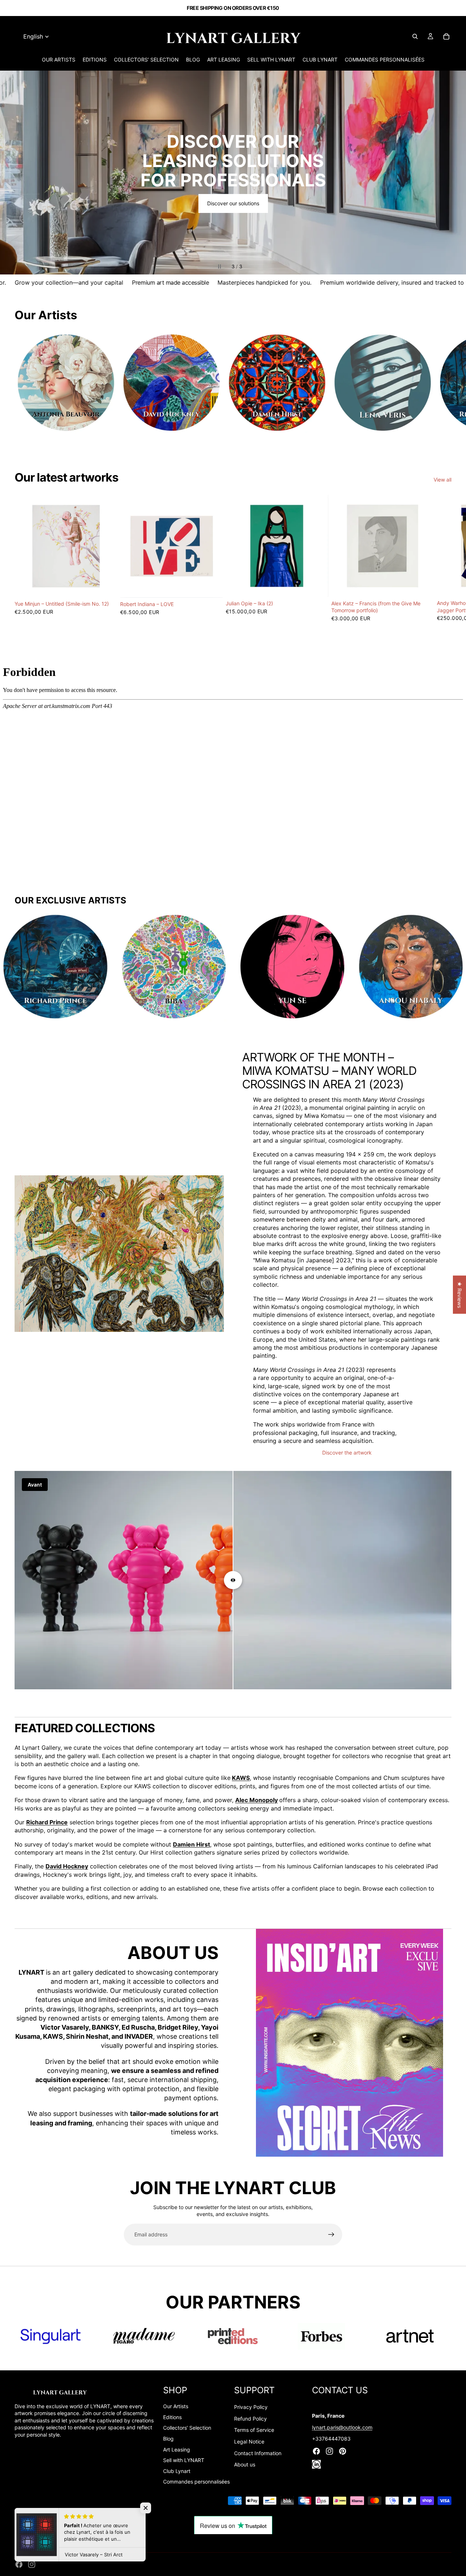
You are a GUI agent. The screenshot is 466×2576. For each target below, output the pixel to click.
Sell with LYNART (184, 2460)
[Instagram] (32, 2564)
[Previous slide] (12, 173)
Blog (168, 2439)
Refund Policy (250, 2419)
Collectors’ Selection (187, 2428)
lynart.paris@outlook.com (342, 2427)
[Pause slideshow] (220, 266)
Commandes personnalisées (196, 2482)
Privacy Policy (251, 2407)
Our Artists (176, 2406)
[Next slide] (454, 173)
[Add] (106, 586)
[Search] (415, 36)
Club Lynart (177, 2471)
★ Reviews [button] (460, 1295)
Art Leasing (177, 2450)
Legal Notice (249, 2442)
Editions (172, 2417)
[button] (146, 2508)
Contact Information (258, 2453)
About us (245, 2464)
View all (443, 480)
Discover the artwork (347, 1453)
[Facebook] (19, 2564)
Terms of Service (254, 2430)
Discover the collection (233, 194)
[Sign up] (331, 2235)
